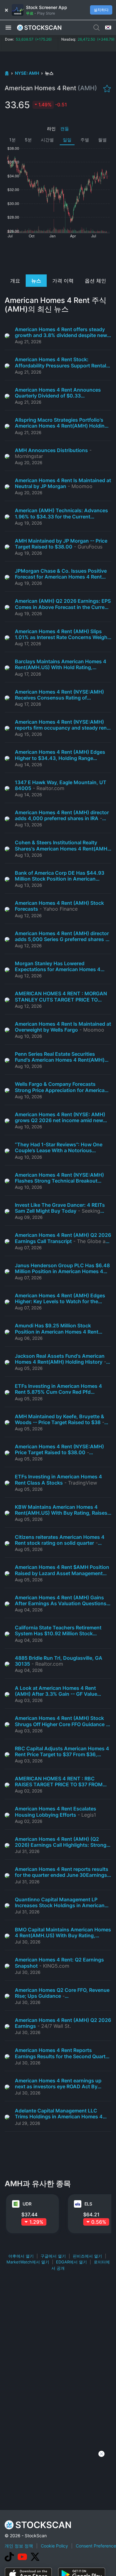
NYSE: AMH (27, 73)
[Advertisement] (58, 256)
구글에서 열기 (53, 2256)
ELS (88, 2204)
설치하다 (101, 10)
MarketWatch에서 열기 (28, 2262)
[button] (8, 27)
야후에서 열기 (21, 2256)
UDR (27, 2204)
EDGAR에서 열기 (71, 2262)
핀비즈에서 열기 (87, 2256)
